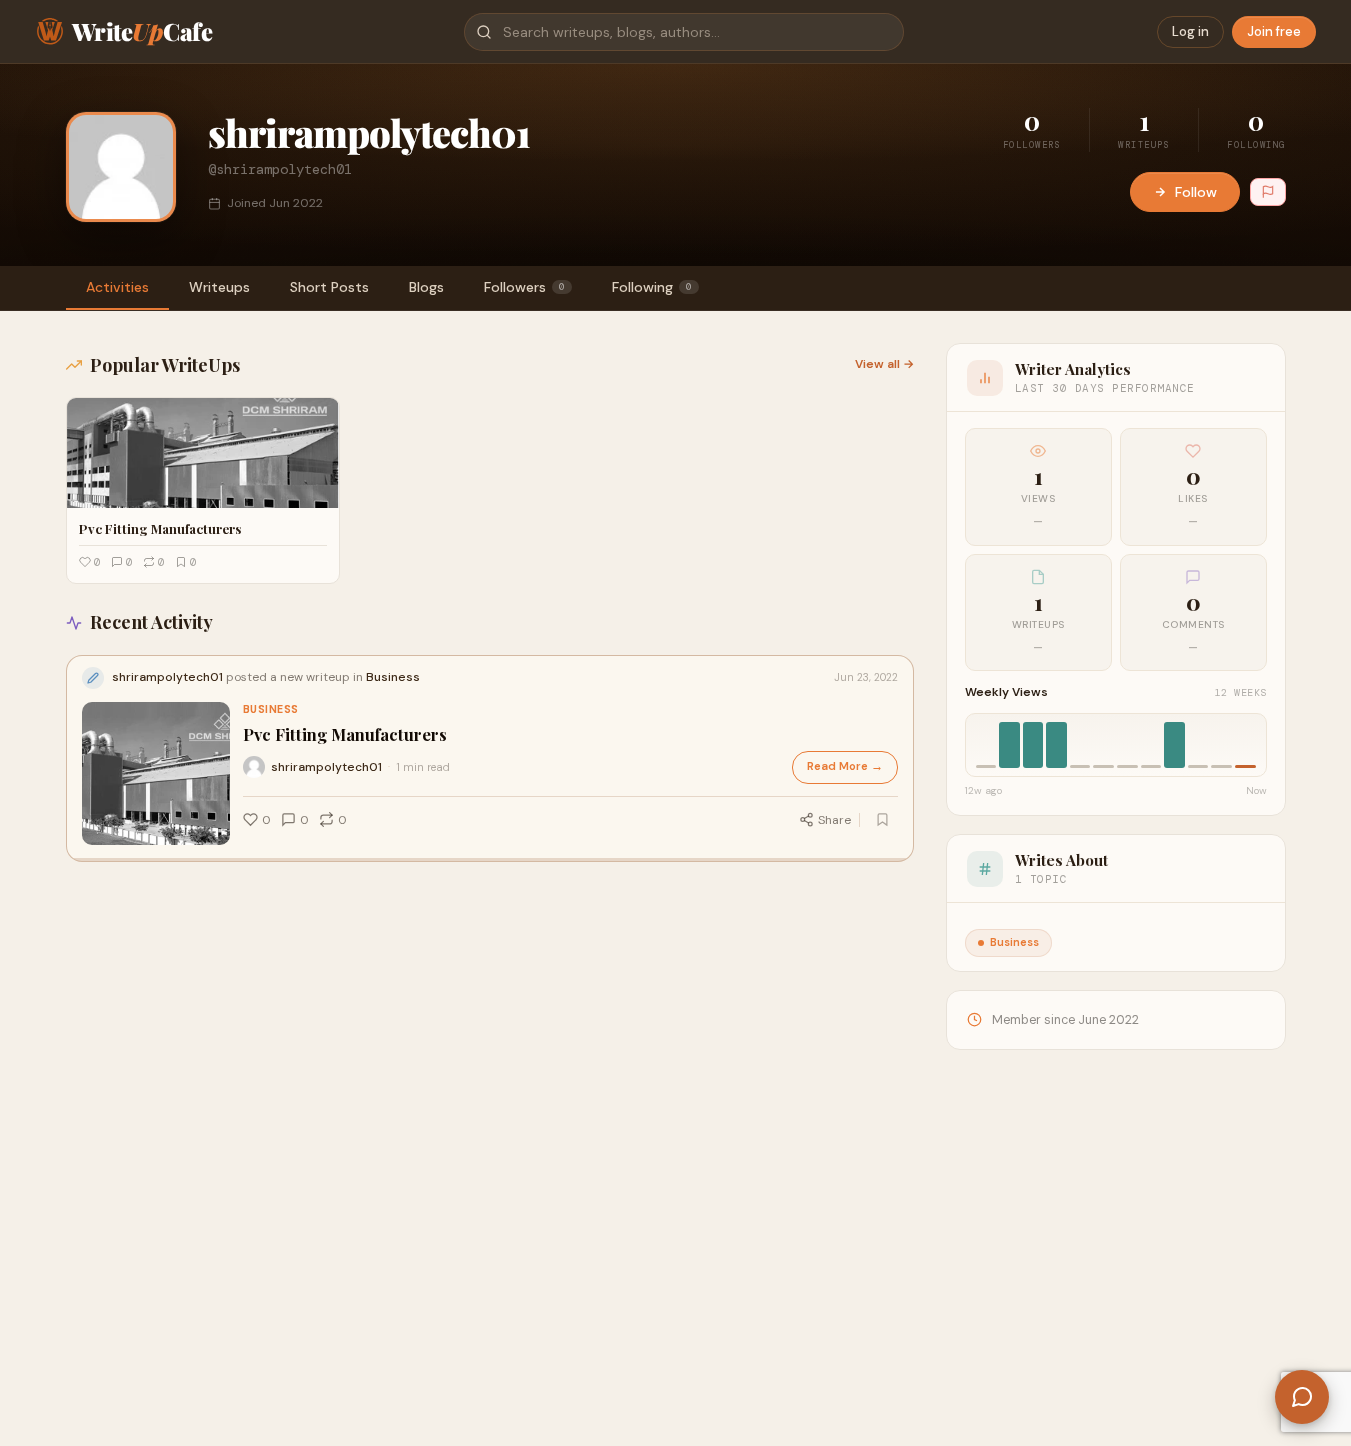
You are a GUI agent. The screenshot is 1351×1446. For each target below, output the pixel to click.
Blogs (426, 287)
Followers (524, 287)
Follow (1196, 192)
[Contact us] (1302, 1397)
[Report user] (1268, 192)
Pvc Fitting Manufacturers (345, 734)
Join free (1274, 31)
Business (271, 709)
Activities (117, 287)
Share (834, 820)
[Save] (883, 820)
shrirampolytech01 (326, 767)
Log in (1190, 31)
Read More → (845, 766)
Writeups (219, 287)
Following (652, 287)
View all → (884, 364)
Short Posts (329, 287)
